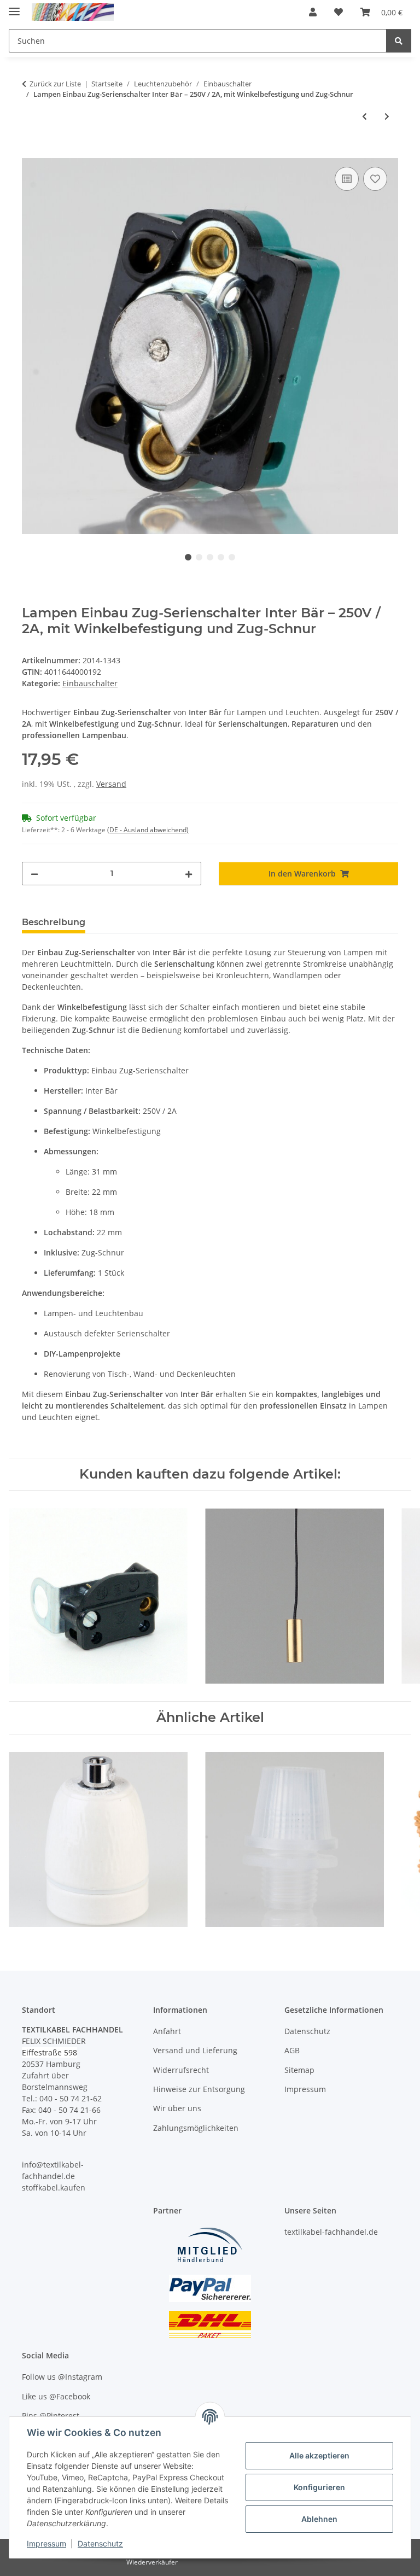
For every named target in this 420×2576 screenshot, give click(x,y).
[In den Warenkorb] (31, 152)
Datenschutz (100, 2543)
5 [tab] (232, 557)
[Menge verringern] (34, 874)
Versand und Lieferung (195, 2050)
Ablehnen (319, 2519)
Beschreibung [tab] (54, 922)
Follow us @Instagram (62, 2377)
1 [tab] (188, 557)
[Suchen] (399, 41)
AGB (292, 2050)
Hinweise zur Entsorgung (199, 2089)
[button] (313, 12)
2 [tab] (199, 557)
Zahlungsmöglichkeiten (196, 2128)
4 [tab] (221, 557)
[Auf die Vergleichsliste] (347, 179)
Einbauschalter (90, 683)
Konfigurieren (319, 2487)
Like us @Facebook (56, 2396)
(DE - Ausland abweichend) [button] (148, 830)
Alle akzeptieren (319, 2455)
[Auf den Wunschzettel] (375, 179)
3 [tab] (210, 557)
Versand (111, 784)
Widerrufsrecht (181, 2070)
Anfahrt (167, 2031)
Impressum (46, 2543)
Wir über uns (177, 2108)
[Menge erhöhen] (189, 874)
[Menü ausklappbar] (14, 7)
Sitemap (299, 2070)
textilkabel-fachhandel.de (331, 2232)
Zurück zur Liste (55, 84)
